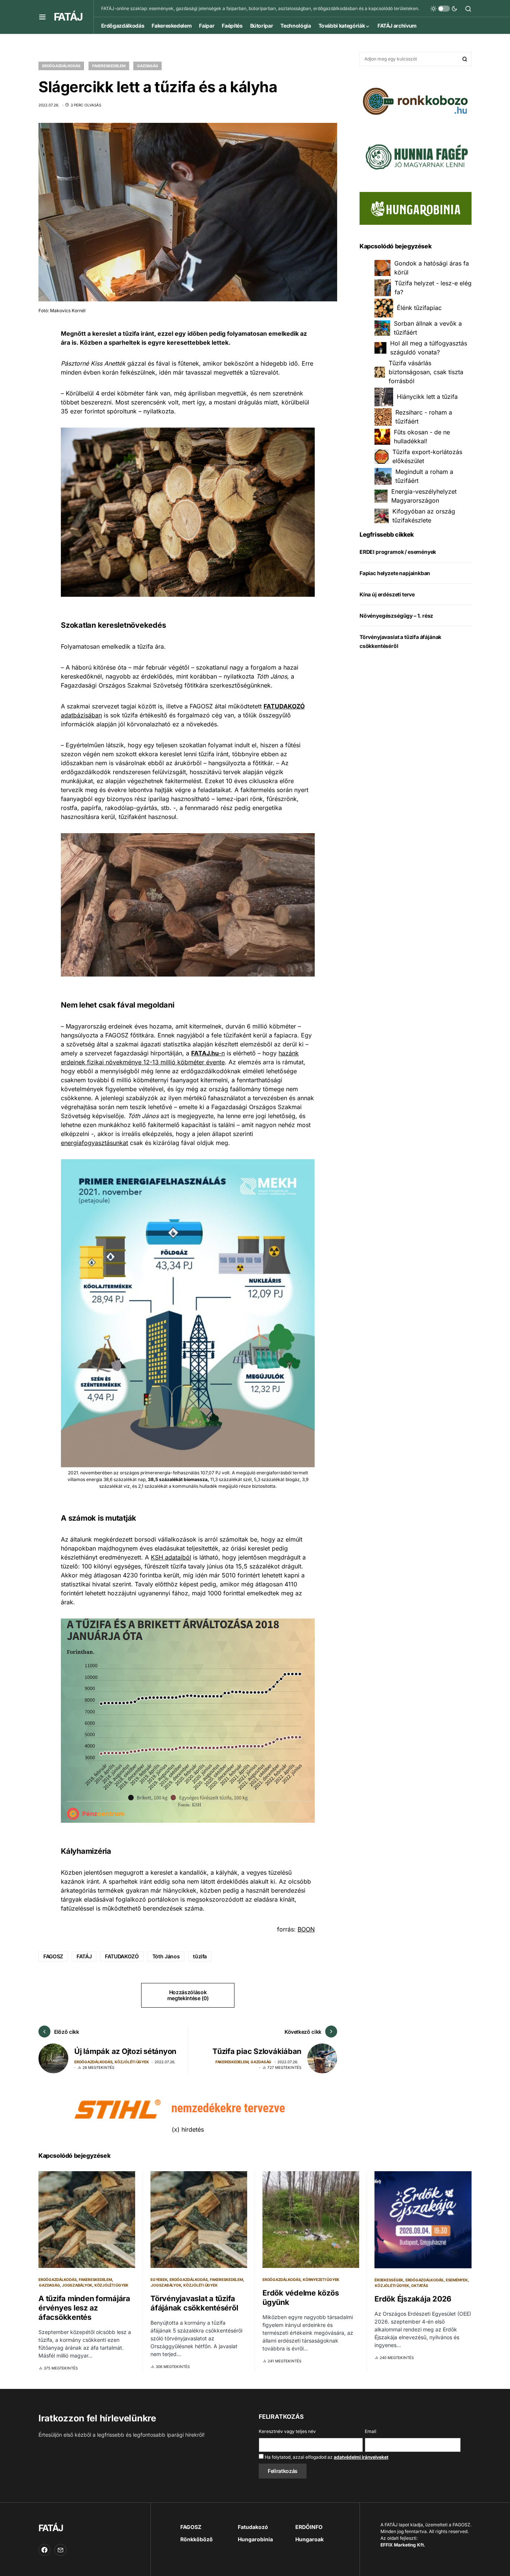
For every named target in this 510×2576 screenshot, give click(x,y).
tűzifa (200, 1956)
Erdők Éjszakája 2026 (413, 2299)
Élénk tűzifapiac (419, 308)
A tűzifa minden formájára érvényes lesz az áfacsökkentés (84, 2308)
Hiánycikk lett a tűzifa (427, 397)
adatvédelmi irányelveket (361, 2457)
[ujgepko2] (416, 154)
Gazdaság (147, 66)
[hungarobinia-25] (416, 208)
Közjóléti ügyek (132, 2062)
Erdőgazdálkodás (61, 66)
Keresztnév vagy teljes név (287, 2431)
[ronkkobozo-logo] (416, 100)
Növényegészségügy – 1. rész (396, 616)
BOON (306, 1929)
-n (208, 1053)
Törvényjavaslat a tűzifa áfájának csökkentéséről (194, 2303)
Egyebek (159, 2279)
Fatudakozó (253, 2527)
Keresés (465, 59)
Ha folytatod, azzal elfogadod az (326, 2457)
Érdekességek (389, 2280)
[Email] (60, 2550)
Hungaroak (310, 2539)
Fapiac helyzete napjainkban (395, 573)
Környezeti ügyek (321, 2279)
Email (371, 2431)
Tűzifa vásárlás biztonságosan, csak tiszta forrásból (426, 372)
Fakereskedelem (109, 66)
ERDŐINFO (309, 2527)
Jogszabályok (77, 2285)
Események (457, 2280)
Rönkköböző (197, 2539)
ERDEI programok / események (398, 552)
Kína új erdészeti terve (387, 595)
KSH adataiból (171, 1557)
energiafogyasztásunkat (94, 1143)
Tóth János (166, 1956)
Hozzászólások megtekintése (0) (188, 1995)
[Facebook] (44, 2550)
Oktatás (419, 2285)
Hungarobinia (255, 2539)
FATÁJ (68, 17)
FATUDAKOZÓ (122, 1956)
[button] (42, 17)
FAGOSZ (53, 1956)
